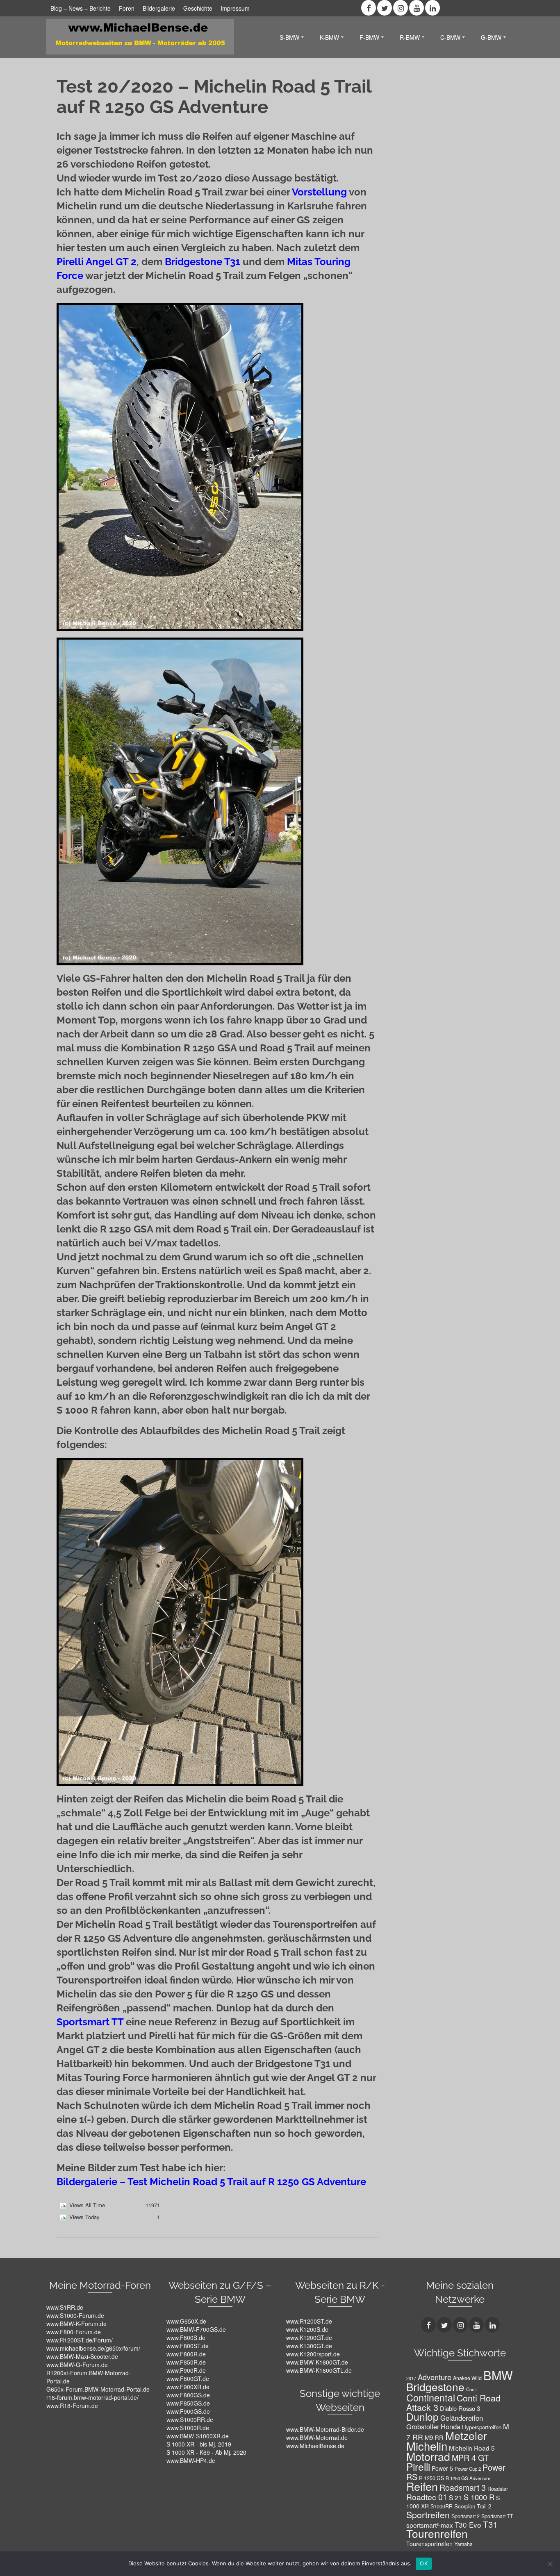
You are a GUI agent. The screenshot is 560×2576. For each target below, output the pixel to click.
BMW (498, 2375)
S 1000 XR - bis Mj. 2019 (199, 2444)
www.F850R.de (186, 2362)
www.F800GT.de (188, 2379)
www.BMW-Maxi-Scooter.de (82, 2356)
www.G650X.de (186, 2321)
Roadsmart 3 (463, 2487)
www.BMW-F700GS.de (196, 2329)
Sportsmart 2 (466, 2516)
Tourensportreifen (429, 2544)
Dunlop (422, 2416)
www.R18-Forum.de (72, 2406)
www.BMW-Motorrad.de (317, 2438)
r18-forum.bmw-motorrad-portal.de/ (92, 2397)
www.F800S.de (186, 2338)
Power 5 (442, 2468)
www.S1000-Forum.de (75, 2315)
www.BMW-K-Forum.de (76, 2324)
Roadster (498, 2489)
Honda (451, 2426)
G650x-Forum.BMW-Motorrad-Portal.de (98, 2389)
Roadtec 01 (427, 2497)
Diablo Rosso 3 (460, 2408)
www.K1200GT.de (309, 2338)
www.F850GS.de (188, 2403)
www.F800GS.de (188, 2395)
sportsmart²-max (430, 2525)
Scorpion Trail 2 (473, 2506)
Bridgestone (435, 2386)
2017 (411, 2378)
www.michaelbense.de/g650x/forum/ (93, 2348)
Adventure (435, 2377)
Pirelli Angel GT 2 (97, 262)
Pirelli (418, 2466)
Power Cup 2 (468, 2469)
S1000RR (442, 2506)
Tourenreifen (437, 2533)
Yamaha (463, 2544)
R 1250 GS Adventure (468, 2478)
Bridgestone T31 (203, 262)
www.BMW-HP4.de (191, 2460)
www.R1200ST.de (309, 2321)
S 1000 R (479, 2497)
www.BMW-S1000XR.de (198, 2436)
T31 (490, 2524)
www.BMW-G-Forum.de (77, 2365)
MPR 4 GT (470, 2457)
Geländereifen (462, 2418)
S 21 (455, 2497)
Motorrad (428, 2456)
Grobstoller (423, 2426)
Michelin (427, 2446)
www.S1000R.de (188, 2428)
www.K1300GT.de (309, 2346)
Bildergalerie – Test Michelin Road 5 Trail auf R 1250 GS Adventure (211, 2182)
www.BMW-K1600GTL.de (319, 2370)
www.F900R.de (186, 2370)
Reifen (422, 2486)
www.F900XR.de (188, 2387)
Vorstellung (319, 192)
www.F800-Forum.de (74, 2332)
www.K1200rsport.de (313, 2354)
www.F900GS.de (188, 2411)
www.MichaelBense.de (315, 2446)
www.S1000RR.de (190, 2419)
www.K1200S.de (307, 2329)
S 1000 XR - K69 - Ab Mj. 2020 (206, 2452)
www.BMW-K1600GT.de (317, 2362)
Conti (471, 2389)
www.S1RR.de (65, 2307)
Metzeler (466, 2435)
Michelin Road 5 (472, 2448)
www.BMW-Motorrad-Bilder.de (325, 2429)
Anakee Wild (467, 2378)
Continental (431, 2397)
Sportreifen (428, 2514)
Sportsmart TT (90, 2022)
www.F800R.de (186, 2354)
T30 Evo (468, 2525)
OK (424, 2563)
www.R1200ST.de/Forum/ (80, 2340)
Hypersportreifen (482, 2427)
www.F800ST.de (188, 2346)
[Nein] (550, 2564)
